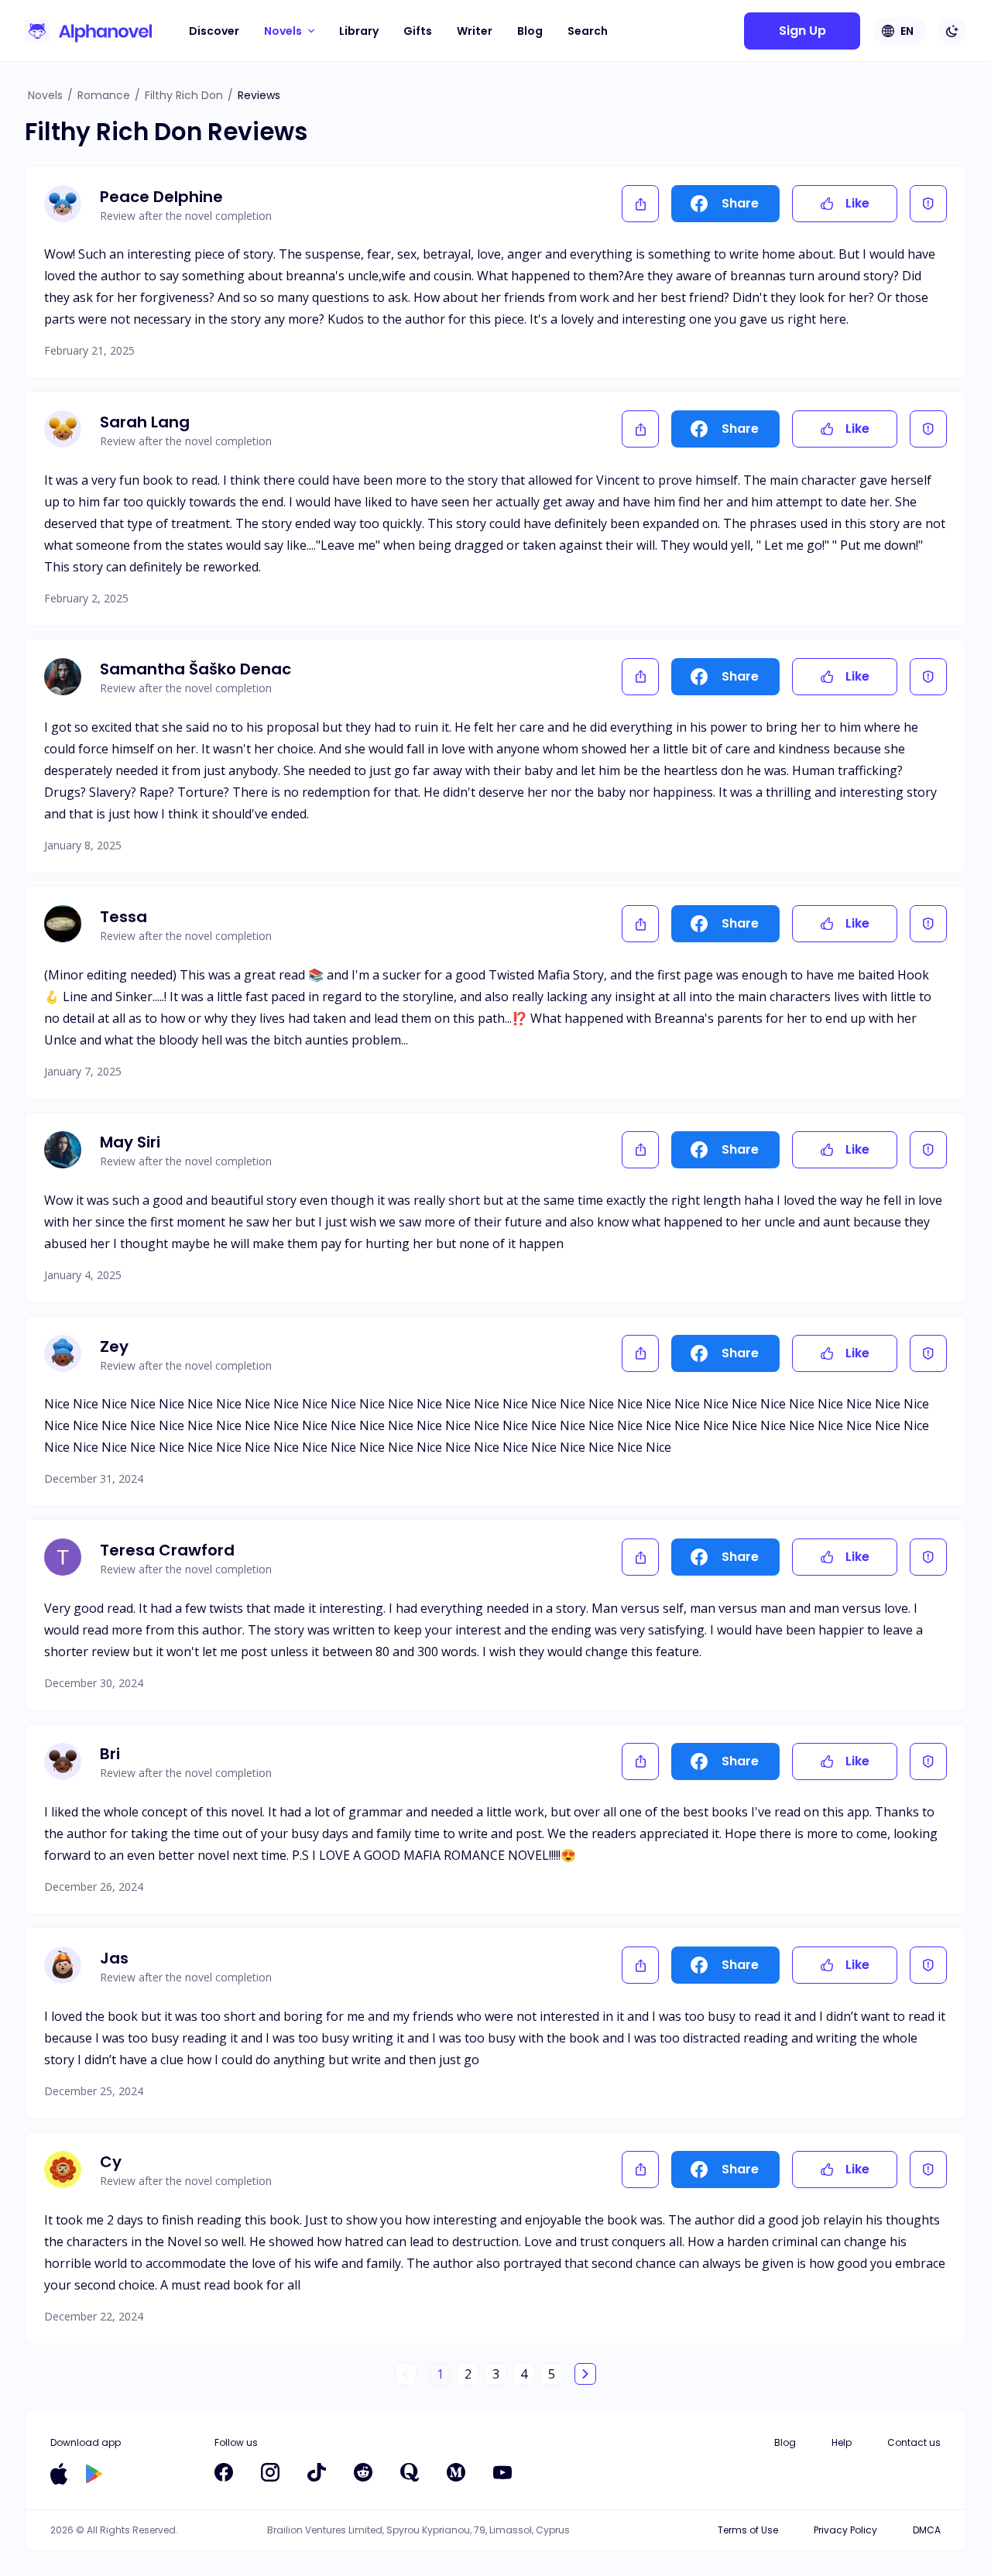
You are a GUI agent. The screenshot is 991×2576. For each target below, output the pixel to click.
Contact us (914, 2442)
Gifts (418, 31)
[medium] (456, 2472)
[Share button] (640, 204)
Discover (214, 31)
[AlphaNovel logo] (88, 31)
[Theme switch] (952, 31)
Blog (530, 31)
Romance (104, 95)
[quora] (410, 2472)
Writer (475, 31)
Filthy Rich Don (184, 95)
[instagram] (270, 2472)
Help (842, 2442)
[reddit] (363, 2472)
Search (588, 31)
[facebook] (224, 2472)
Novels (45, 95)
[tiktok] (317, 2472)
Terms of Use (748, 2530)
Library (359, 31)
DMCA (927, 2530)
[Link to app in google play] (94, 2474)
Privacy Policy (845, 2530)
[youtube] (502, 2472)
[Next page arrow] (585, 2374)
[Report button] (928, 204)
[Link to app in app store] (59, 2474)
